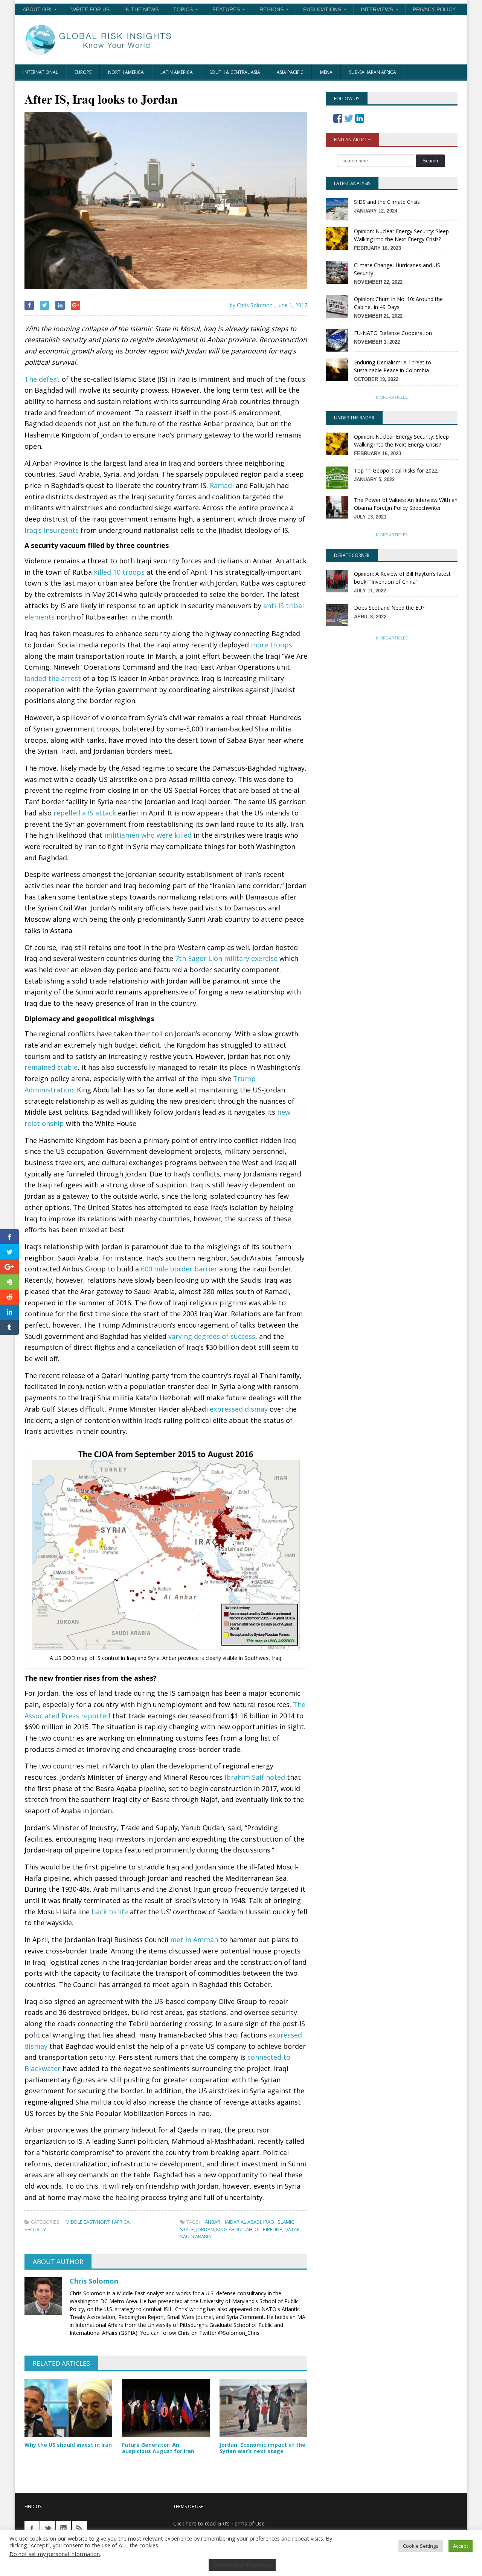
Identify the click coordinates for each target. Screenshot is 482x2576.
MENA (326, 72)
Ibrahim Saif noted (255, 1777)
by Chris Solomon (250, 305)
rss (79, 2529)
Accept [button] (461, 2546)
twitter (48, 2529)
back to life (110, 1912)
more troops (272, 645)
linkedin (64, 2529)
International (41, 72)
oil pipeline (268, 2229)
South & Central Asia (235, 72)
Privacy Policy (434, 9)
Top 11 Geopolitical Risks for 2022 (396, 470)
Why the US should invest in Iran (68, 2445)
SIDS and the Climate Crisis (387, 202)
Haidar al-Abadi (242, 2222)
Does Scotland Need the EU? (389, 608)
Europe (83, 72)
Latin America (177, 72)
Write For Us (90, 9)
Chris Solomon (94, 2281)
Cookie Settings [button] (421, 2546)
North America (126, 72)
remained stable (51, 1067)
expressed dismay (239, 1409)
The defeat (42, 379)
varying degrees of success (212, 1336)
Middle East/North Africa (98, 2222)
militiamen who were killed (148, 835)
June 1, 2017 (292, 305)
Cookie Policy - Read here (242, 2565)
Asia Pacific (290, 72)
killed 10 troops (119, 572)
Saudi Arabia (196, 2236)
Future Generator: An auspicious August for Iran (158, 2448)
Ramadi (222, 485)
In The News (141, 9)
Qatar (292, 2229)
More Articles (392, 397)
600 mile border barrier (179, 1269)
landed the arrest (53, 678)
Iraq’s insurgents (52, 530)
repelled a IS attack (85, 813)
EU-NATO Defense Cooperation (393, 333)
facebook (32, 2529)
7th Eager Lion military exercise (226, 958)
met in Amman (194, 1940)
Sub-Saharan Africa (373, 72)
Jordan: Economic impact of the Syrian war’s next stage (262, 2448)
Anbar (213, 2222)
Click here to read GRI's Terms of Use (219, 2523)
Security (35, 2229)
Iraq (269, 2222)
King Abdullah (234, 2229)
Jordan (205, 2229)
